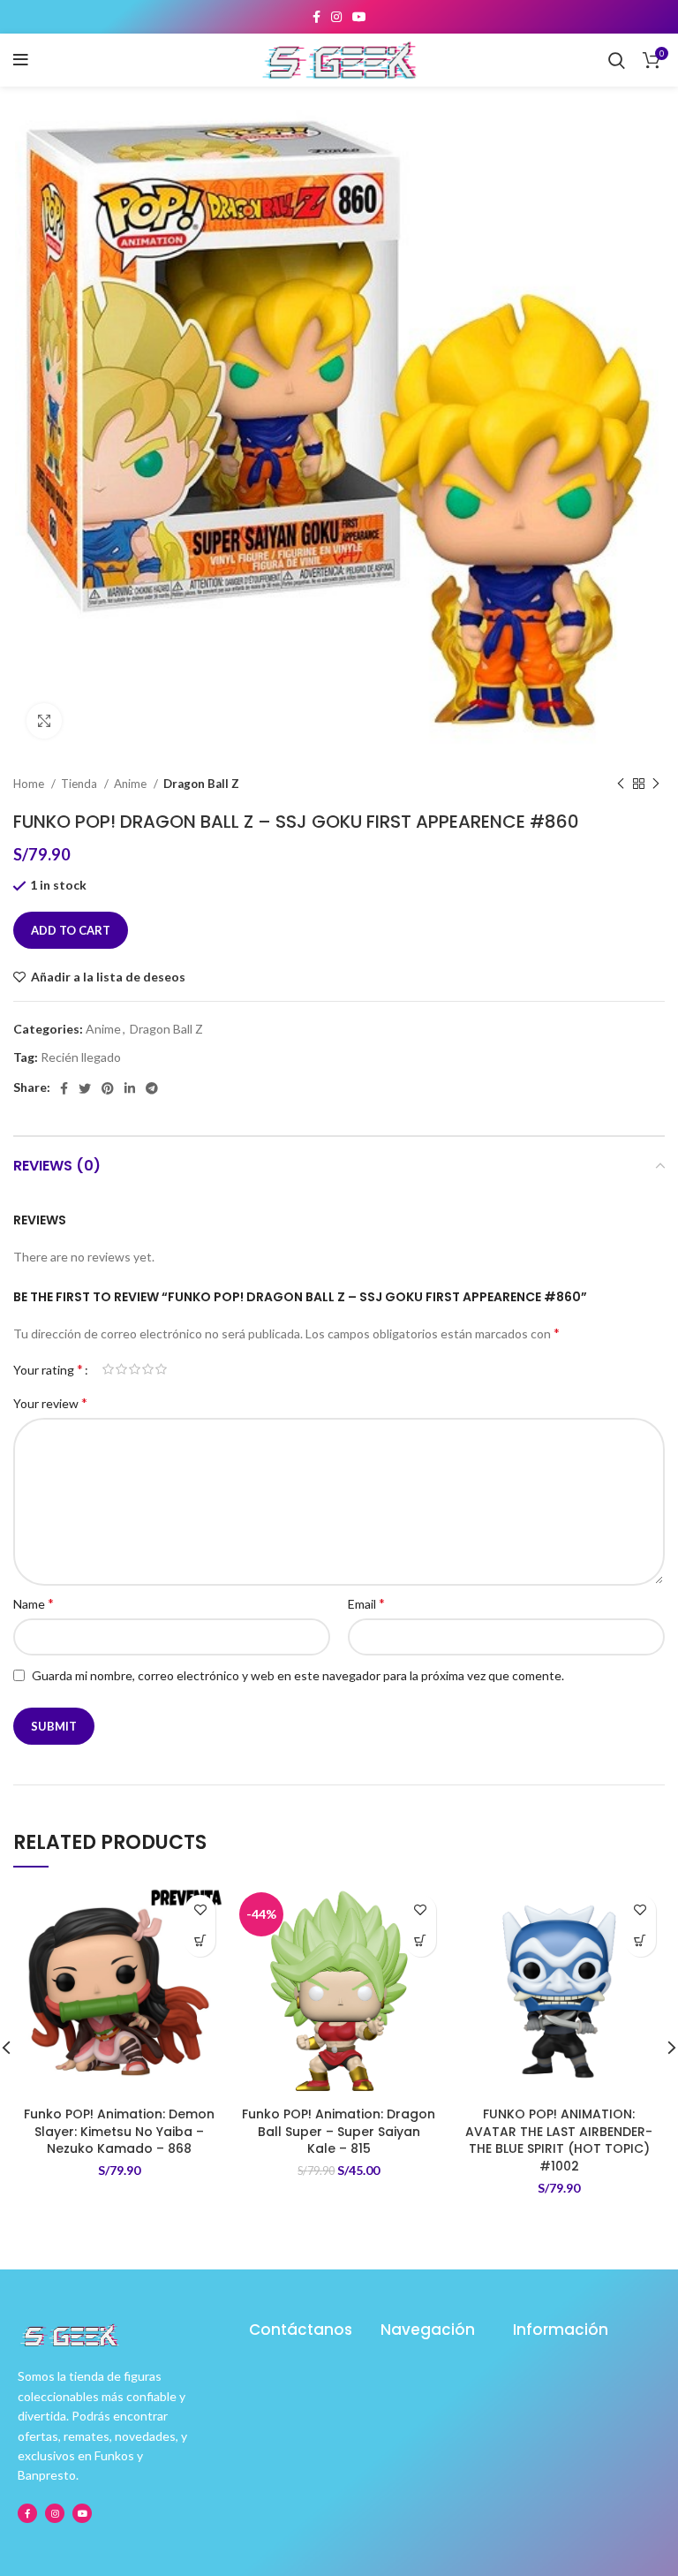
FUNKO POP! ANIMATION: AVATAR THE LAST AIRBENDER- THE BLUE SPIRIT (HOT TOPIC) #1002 (559, 2140)
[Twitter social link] (85, 1088)
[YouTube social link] (359, 17)
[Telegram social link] (152, 1088)
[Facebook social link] (316, 17)
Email (366, 1603)
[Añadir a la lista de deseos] (200, 1910)
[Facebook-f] (27, 2513)
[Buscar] (617, 60)
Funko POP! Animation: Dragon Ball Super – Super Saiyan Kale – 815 (339, 2131)
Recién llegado (81, 1057)
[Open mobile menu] (21, 60)
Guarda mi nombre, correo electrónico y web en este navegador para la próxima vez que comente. (298, 1675)
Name (34, 1603)
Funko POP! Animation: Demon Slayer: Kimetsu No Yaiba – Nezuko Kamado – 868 (119, 2131)
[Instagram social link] (336, 17)
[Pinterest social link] (108, 1088)
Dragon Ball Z (201, 784)
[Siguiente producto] (656, 784)
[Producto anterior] (621, 784)
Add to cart (71, 930)
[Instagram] (55, 2513)
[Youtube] (82, 2513)
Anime (132, 784)
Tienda (80, 784)
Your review (50, 1402)
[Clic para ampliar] (44, 721)
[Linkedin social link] (130, 1088)
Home (30, 784)
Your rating (48, 1369)
